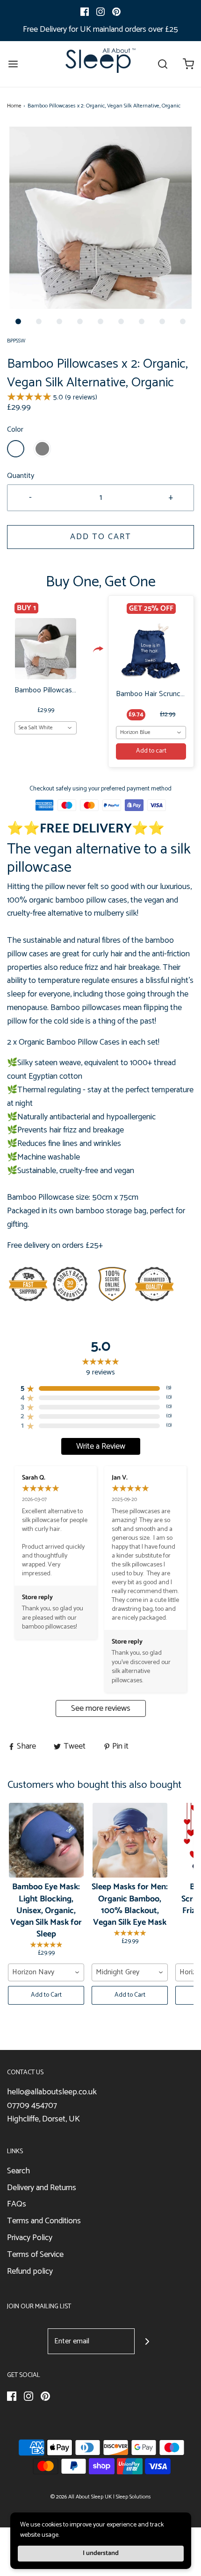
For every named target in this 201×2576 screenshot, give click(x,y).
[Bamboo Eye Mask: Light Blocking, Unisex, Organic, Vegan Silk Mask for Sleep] (46, 1840)
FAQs (17, 2204)
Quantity (21, 476)
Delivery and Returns (42, 2188)
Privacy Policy (30, 2238)
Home (14, 106)
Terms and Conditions (44, 2221)
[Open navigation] (13, 64)
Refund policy (30, 2272)
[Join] (147, 2341)
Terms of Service (35, 2255)
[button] (100, 218)
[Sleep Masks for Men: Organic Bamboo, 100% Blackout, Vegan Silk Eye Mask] (130, 1840)
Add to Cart (101, 537)
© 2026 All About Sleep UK (81, 2497)
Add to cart (151, 751)
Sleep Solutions (133, 2497)
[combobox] (46, 728)
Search (18, 2171)
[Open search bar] (162, 64)
